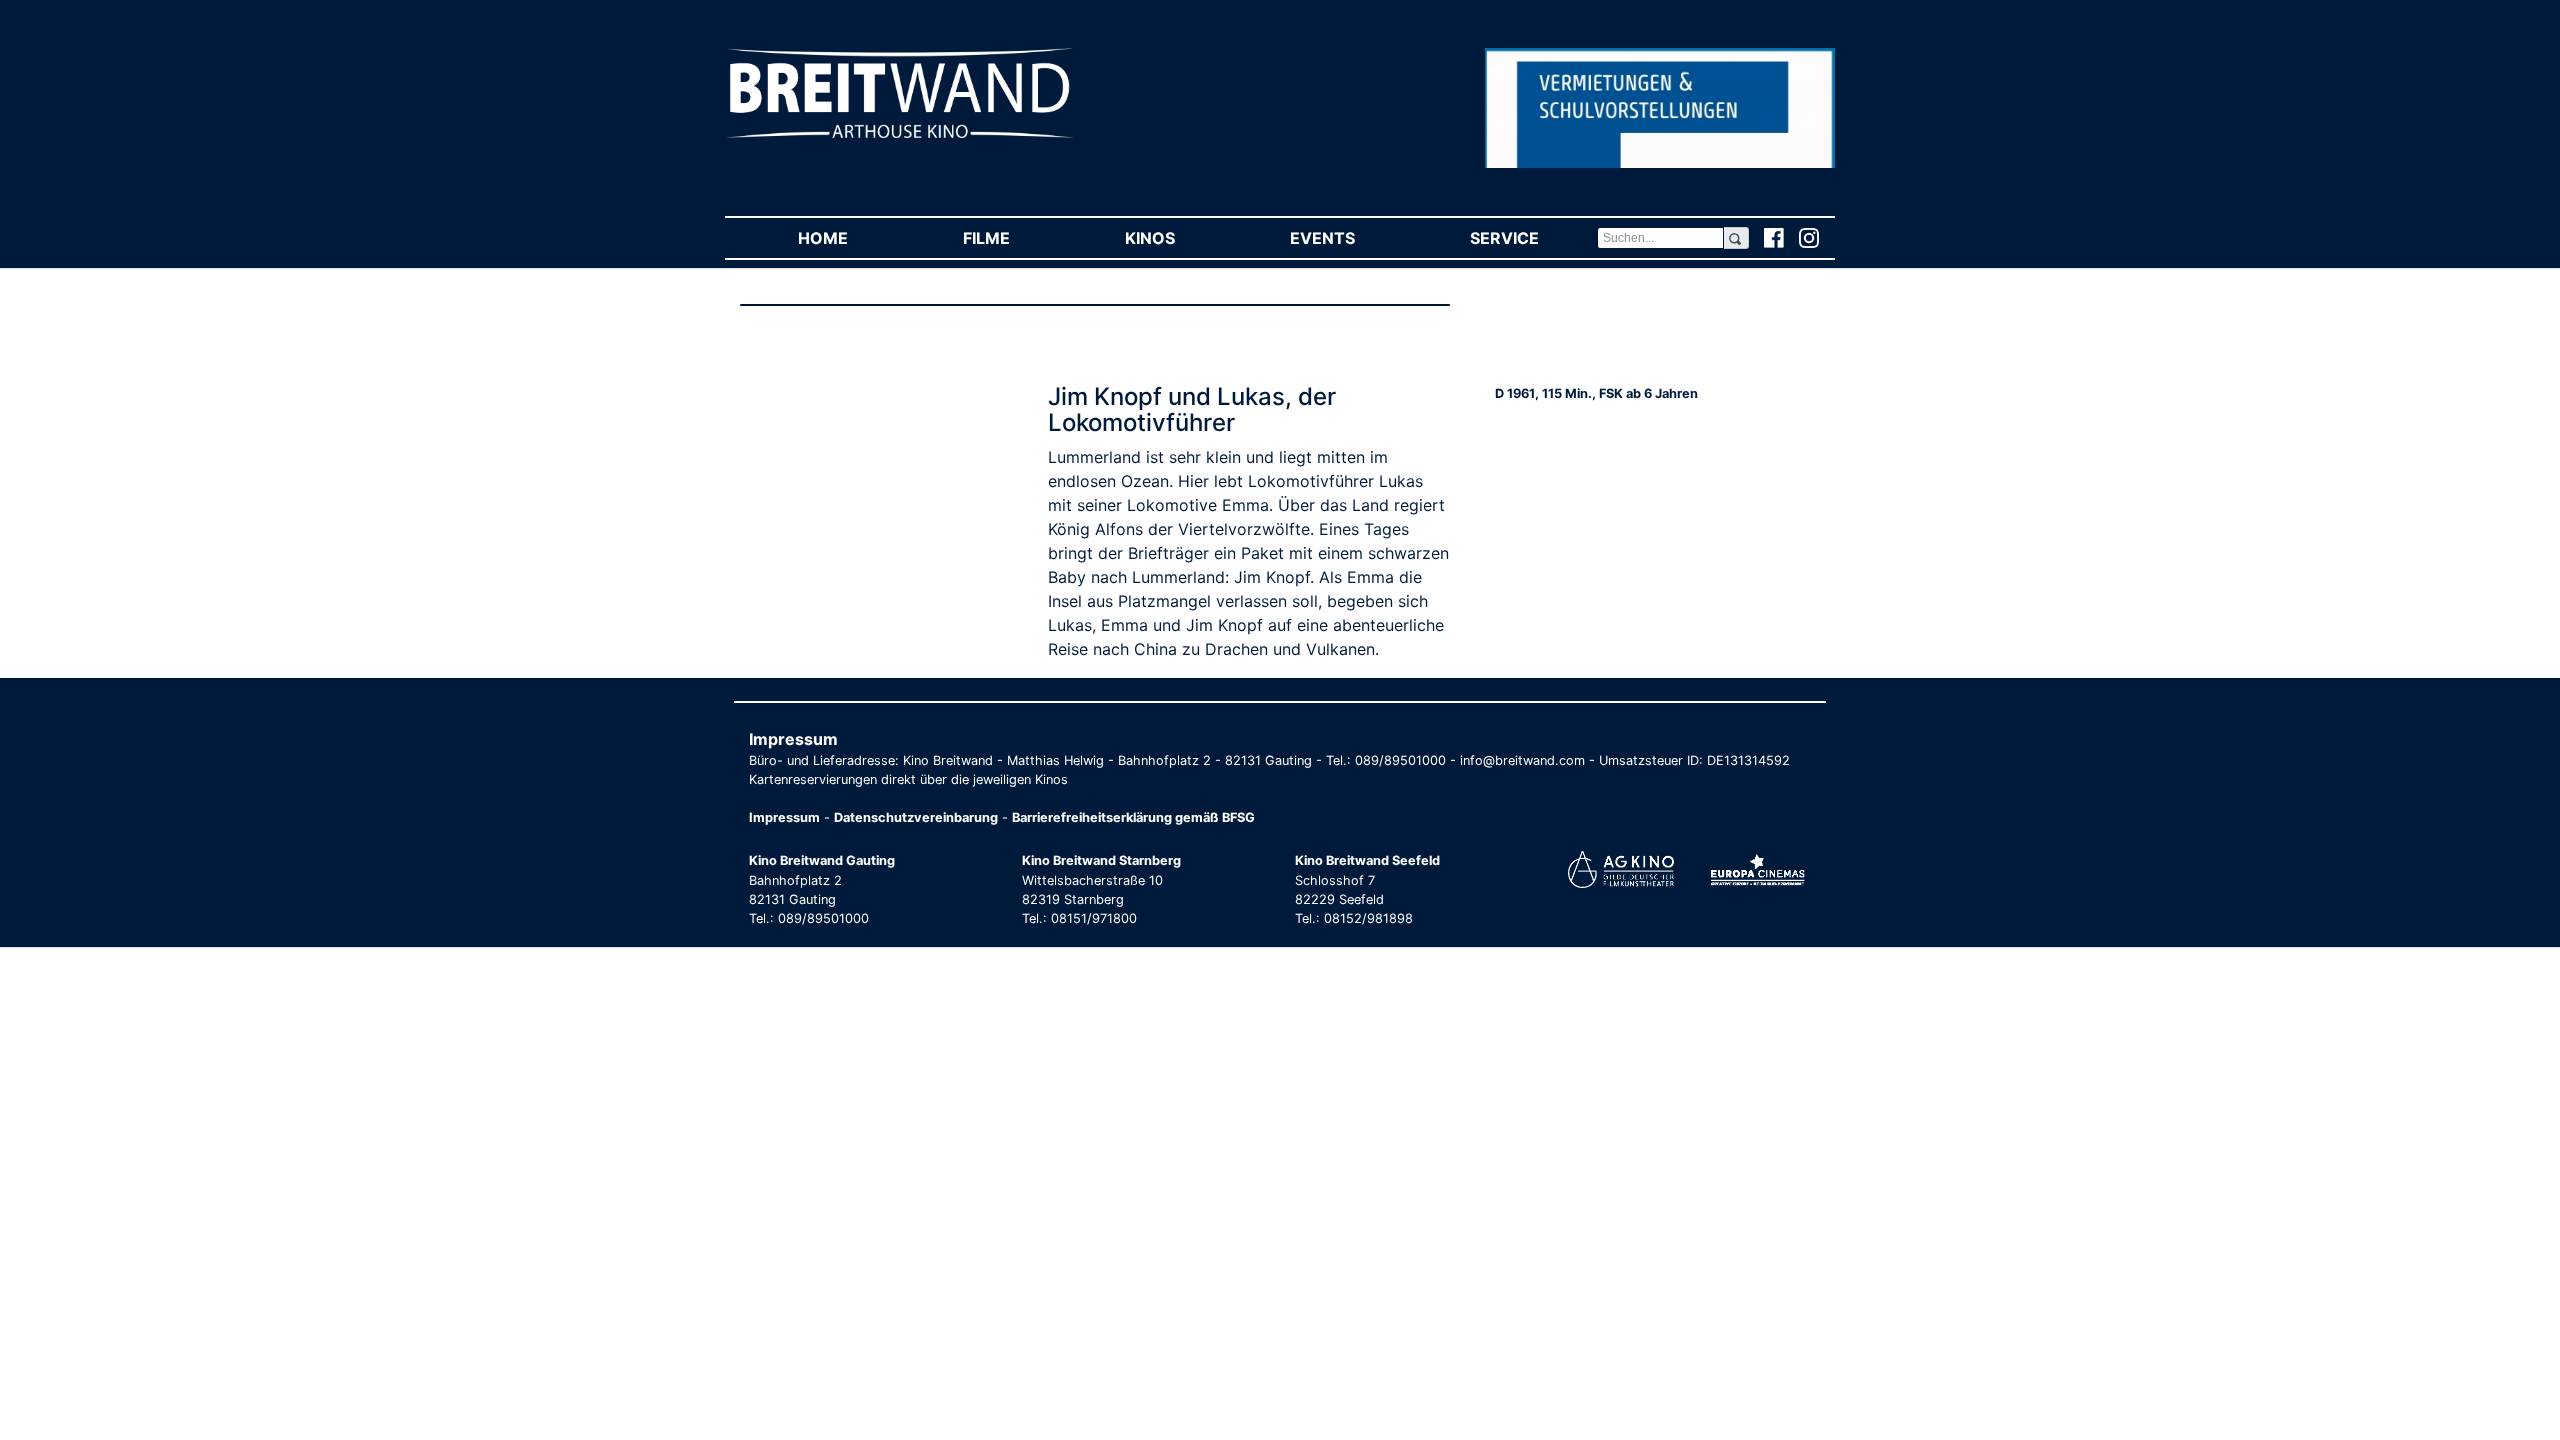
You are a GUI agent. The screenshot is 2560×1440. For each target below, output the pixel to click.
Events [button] (1351, 238)
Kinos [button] (1178, 238)
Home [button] (851, 238)
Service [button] (1533, 238)
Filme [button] (1015, 238)
